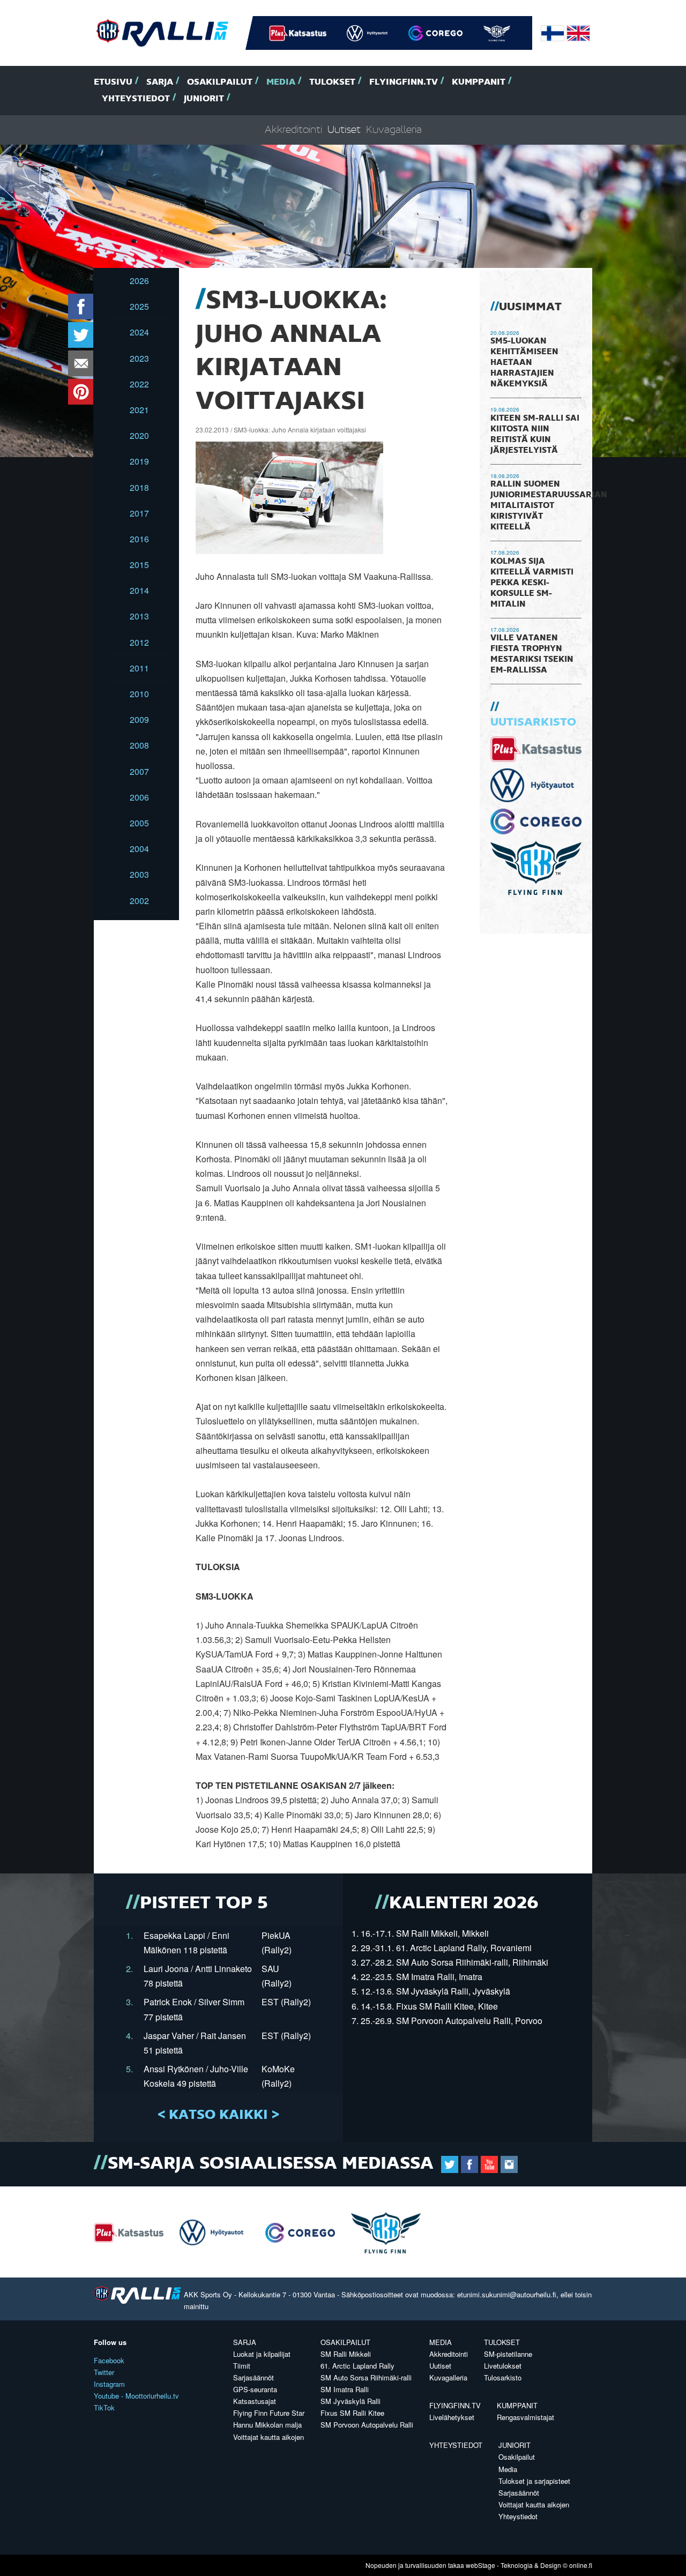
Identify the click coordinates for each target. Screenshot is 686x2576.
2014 (139, 590)
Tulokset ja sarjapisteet (534, 2481)
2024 (139, 332)
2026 (139, 281)
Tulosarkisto (503, 2377)
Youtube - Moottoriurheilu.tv (136, 2396)
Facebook (109, 2360)
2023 (139, 358)
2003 (139, 874)
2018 (139, 487)
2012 (139, 642)
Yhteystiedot (136, 99)
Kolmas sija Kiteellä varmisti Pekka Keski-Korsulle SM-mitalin (532, 583)
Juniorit (204, 99)
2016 (139, 539)
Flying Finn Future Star (269, 2413)
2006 (139, 797)
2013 (139, 616)
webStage (480, 2565)
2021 (139, 410)
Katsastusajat (255, 2401)
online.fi (581, 2565)
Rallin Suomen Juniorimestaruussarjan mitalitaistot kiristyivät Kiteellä (549, 506)
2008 (139, 745)
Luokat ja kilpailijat (262, 2354)
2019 (139, 461)
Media (281, 82)
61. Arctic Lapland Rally (357, 2366)
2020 (139, 435)
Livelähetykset (452, 2417)
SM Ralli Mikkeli (346, 2354)
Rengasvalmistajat (525, 2417)
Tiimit (242, 2366)
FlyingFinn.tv (404, 82)
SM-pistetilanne (508, 2354)
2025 (139, 306)
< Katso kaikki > (218, 2115)
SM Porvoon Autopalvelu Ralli (367, 2425)
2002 (139, 901)
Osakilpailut (220, 82)
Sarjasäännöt (253, 2377)
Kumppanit (479, 82)
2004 (139, 849)
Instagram (109, 2384)
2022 (139, 384)
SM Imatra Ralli (345, 2389)
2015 (139, 565)
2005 (139, 823)
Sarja (160, 82)
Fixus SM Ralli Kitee (352, 2413)
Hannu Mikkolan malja (267, 2425)
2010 (139, 694)
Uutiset (344, 130)
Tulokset (332, 82)
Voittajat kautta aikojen (269, 2437)
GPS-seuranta (255, 2389)
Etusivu (113, 82)
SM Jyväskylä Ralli (351, 2401)
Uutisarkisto (533, 722)
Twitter (104, 2372)
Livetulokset (503, 2366)
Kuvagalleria (394, 130)
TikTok (104, 2407)
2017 (139, 513)
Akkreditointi (293, 130)
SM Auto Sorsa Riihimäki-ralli (366, 2377)
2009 (139, 719)
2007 (139, 771)
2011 (139, 668)
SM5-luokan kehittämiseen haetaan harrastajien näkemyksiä (524, 363)
